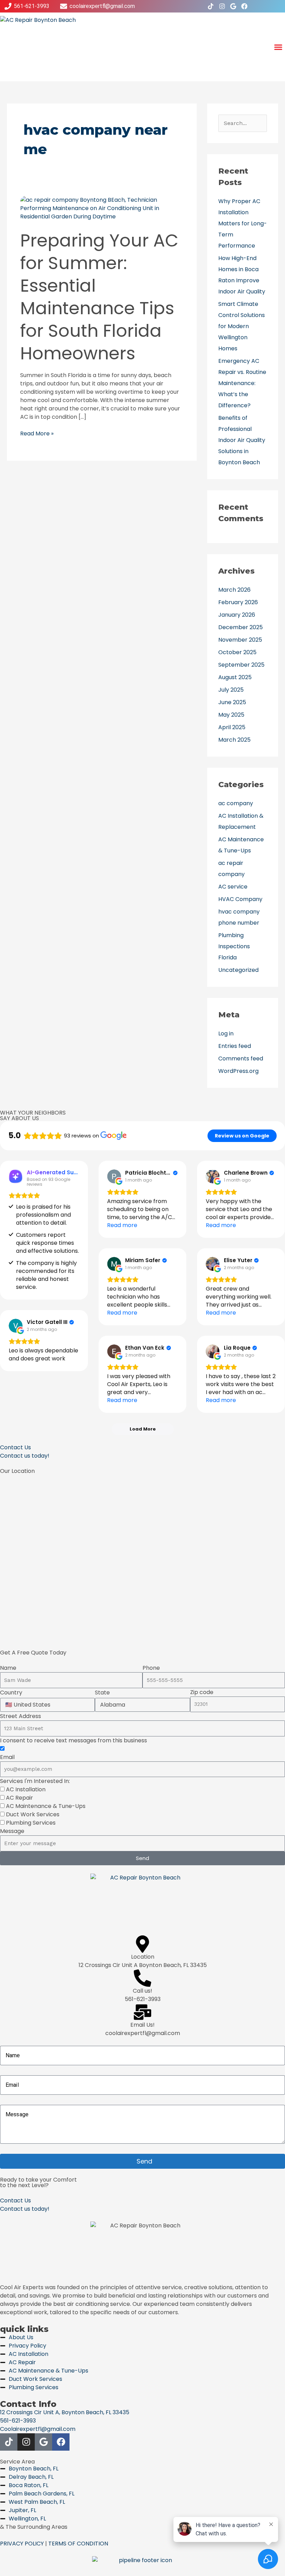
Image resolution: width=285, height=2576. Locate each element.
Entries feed (235, 1046)
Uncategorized (238, 970)
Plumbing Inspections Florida (234, 946)
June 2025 (232, 702)
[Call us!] (142, 1978)
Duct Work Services (33, 1814)
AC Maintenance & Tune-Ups (46, 1806)
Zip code (202, 1692)
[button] (278, 47)
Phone (151, 1668)
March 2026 (234, 590)
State (102, 1693)
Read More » (37, 433)
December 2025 (241, 627)
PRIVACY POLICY (22, 2544)
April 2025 (232, 727)
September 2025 (241, 665)
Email (7, 1757)
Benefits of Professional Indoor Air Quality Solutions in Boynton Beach (242, 440)
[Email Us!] (142, 2012)
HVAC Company (240, 899)
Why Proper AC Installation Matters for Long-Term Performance (243, 223)
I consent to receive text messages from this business (74, 1740)
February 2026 (238, 602)
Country (11, 1693)
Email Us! (142, 2025)
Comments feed (241, 1058)
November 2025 (240, 640)
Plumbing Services (31, 1823)
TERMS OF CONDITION (78, 2544)
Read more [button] (122, 1225)
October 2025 (237, 652)
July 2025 (231, 690)
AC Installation (26, 1789)
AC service (233, 887)
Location (143, 1957)
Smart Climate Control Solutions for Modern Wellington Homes (242, 326)
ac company (236, 803)
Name (8, 1668)
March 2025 (234, 740)
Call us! (142, 1991)
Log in (226, 1033)
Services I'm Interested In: (35, 1781)
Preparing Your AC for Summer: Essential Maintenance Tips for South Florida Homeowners (99, 297)
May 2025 (231, 715)
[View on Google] (114, 1176)
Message (12, 1831)
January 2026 (237, 615)
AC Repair (19, 1798)
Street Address (21, 1716)
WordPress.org (238, 1071)
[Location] (142, 1944)
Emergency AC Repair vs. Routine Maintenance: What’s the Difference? (242, 383)
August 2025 (235, 677)
